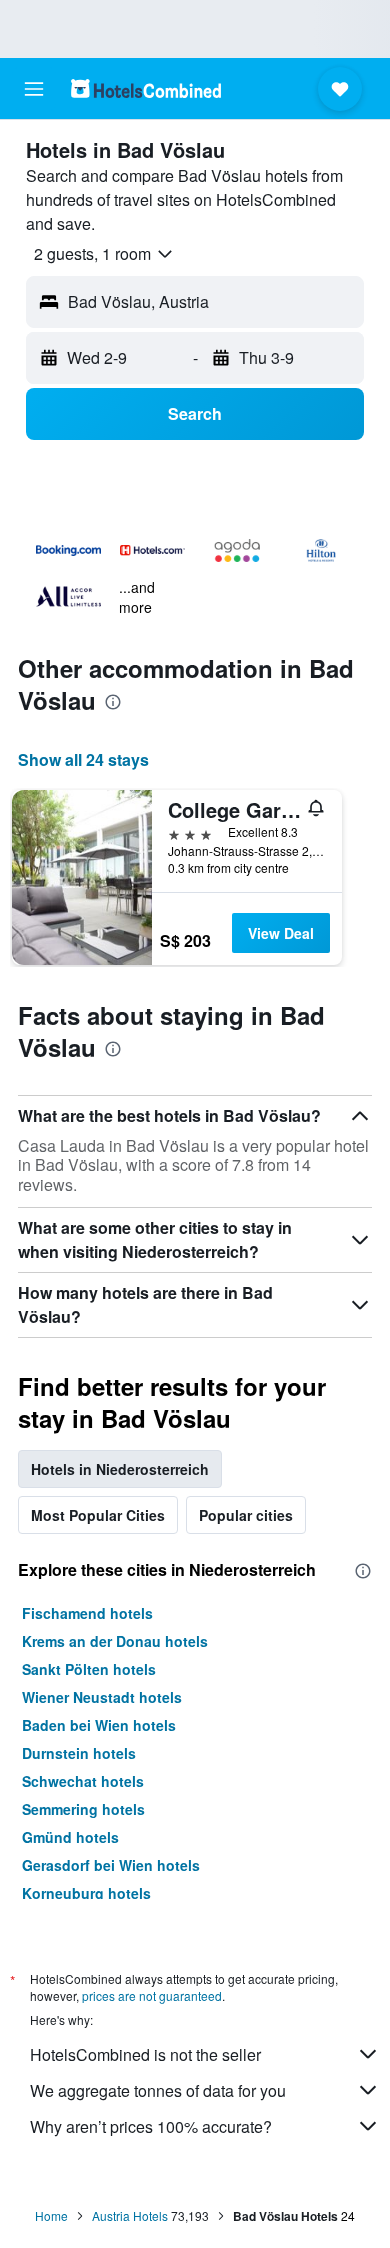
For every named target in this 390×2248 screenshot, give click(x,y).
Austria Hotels (130, 2215)
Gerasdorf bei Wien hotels (111, 1865)
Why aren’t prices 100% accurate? (151, 2126)
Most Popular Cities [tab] (98, 1515)
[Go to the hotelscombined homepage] (146, 88)
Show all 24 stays (83, 759)
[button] (34, 89)
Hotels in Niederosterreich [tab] (120, 1469)
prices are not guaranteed (152, 1995)
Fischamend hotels (87, 1613)
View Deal (281, 933)
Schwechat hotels (83, 1781)
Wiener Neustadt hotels (102, 1697)
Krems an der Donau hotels (115, 1641)
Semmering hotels (83, 1809)
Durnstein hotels (79, 1753)
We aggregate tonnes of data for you (158, 2090)
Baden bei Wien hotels (99, 1725)
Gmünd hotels (70, 1837)
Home (51, 2215)
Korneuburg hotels (86, 1893)
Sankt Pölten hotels (89, 1669)
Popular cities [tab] (246, 1515)
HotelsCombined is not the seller (145, 2054)
